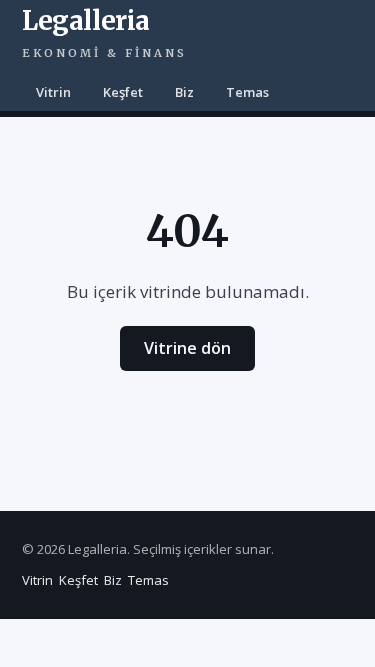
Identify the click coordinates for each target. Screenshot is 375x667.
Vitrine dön (187, 348)
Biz (184, 92)
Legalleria (104, 32)
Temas (247, 92)
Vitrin (53, 92)
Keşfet (123, 92)
